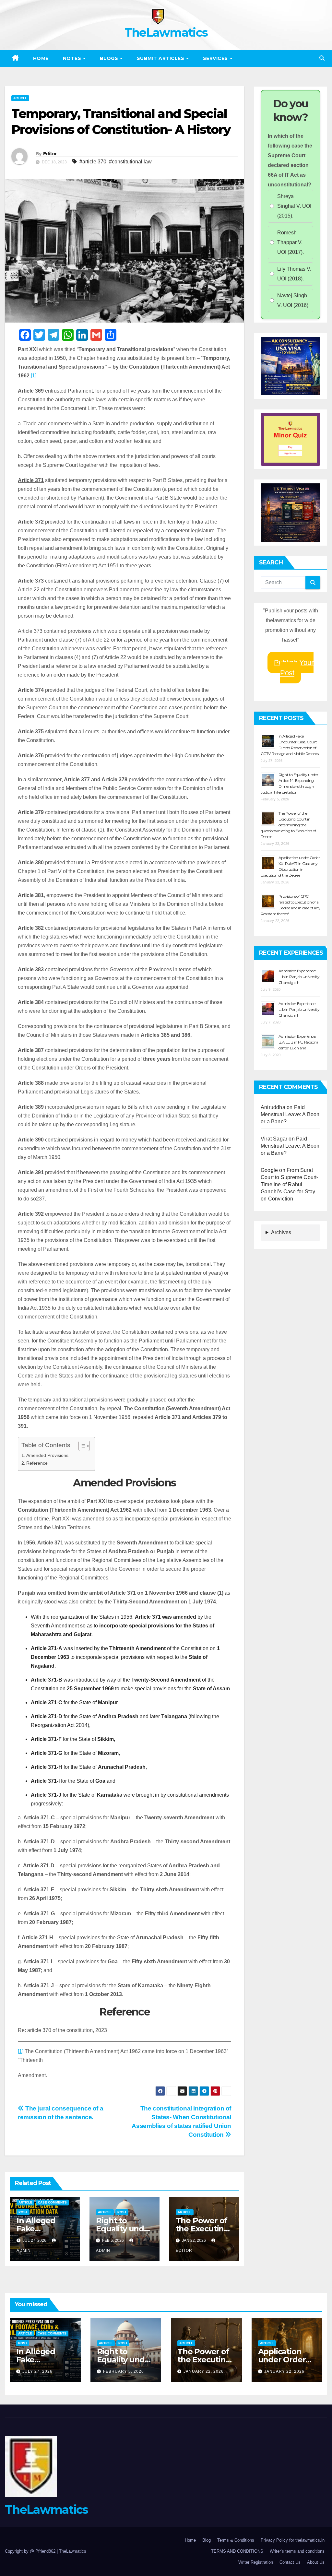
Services (216, 58)
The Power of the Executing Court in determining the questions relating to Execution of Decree (288, 825)
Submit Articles (161, 58)
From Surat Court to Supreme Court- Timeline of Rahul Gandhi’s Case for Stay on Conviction (290, 1184)
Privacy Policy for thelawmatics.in (293, 2540)
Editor (50, 154)
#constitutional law (130, 162)
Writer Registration (256, 2562)
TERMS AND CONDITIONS (237, 2551)
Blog (207, 2540)
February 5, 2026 (124, 2371)
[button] (322, 58)
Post (23, 2212)
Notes (73, 58)
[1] (34, 376)
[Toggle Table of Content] (81, 1446)
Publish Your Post (294, 668)
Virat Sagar (274, 1139)
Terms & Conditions (236, 2540)
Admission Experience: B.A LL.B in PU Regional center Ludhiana (299, 1042)
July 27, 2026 (37, 2371)
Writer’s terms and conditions (297, 2551)
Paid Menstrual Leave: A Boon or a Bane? (290, 1114)
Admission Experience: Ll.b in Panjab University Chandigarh (299, 977)
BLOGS (110, 58)
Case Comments (52, 2202)
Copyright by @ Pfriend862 (31, 2551)
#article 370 (93, 162)
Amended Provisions (47, 1455)
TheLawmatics (166, 32)
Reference (37, 1463)
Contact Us (290, 2562)
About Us (316, 2562)
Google (269, 1170)
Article (20, 98)
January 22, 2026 (204, 2371)
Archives (281, 1232)
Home (41, 58)
